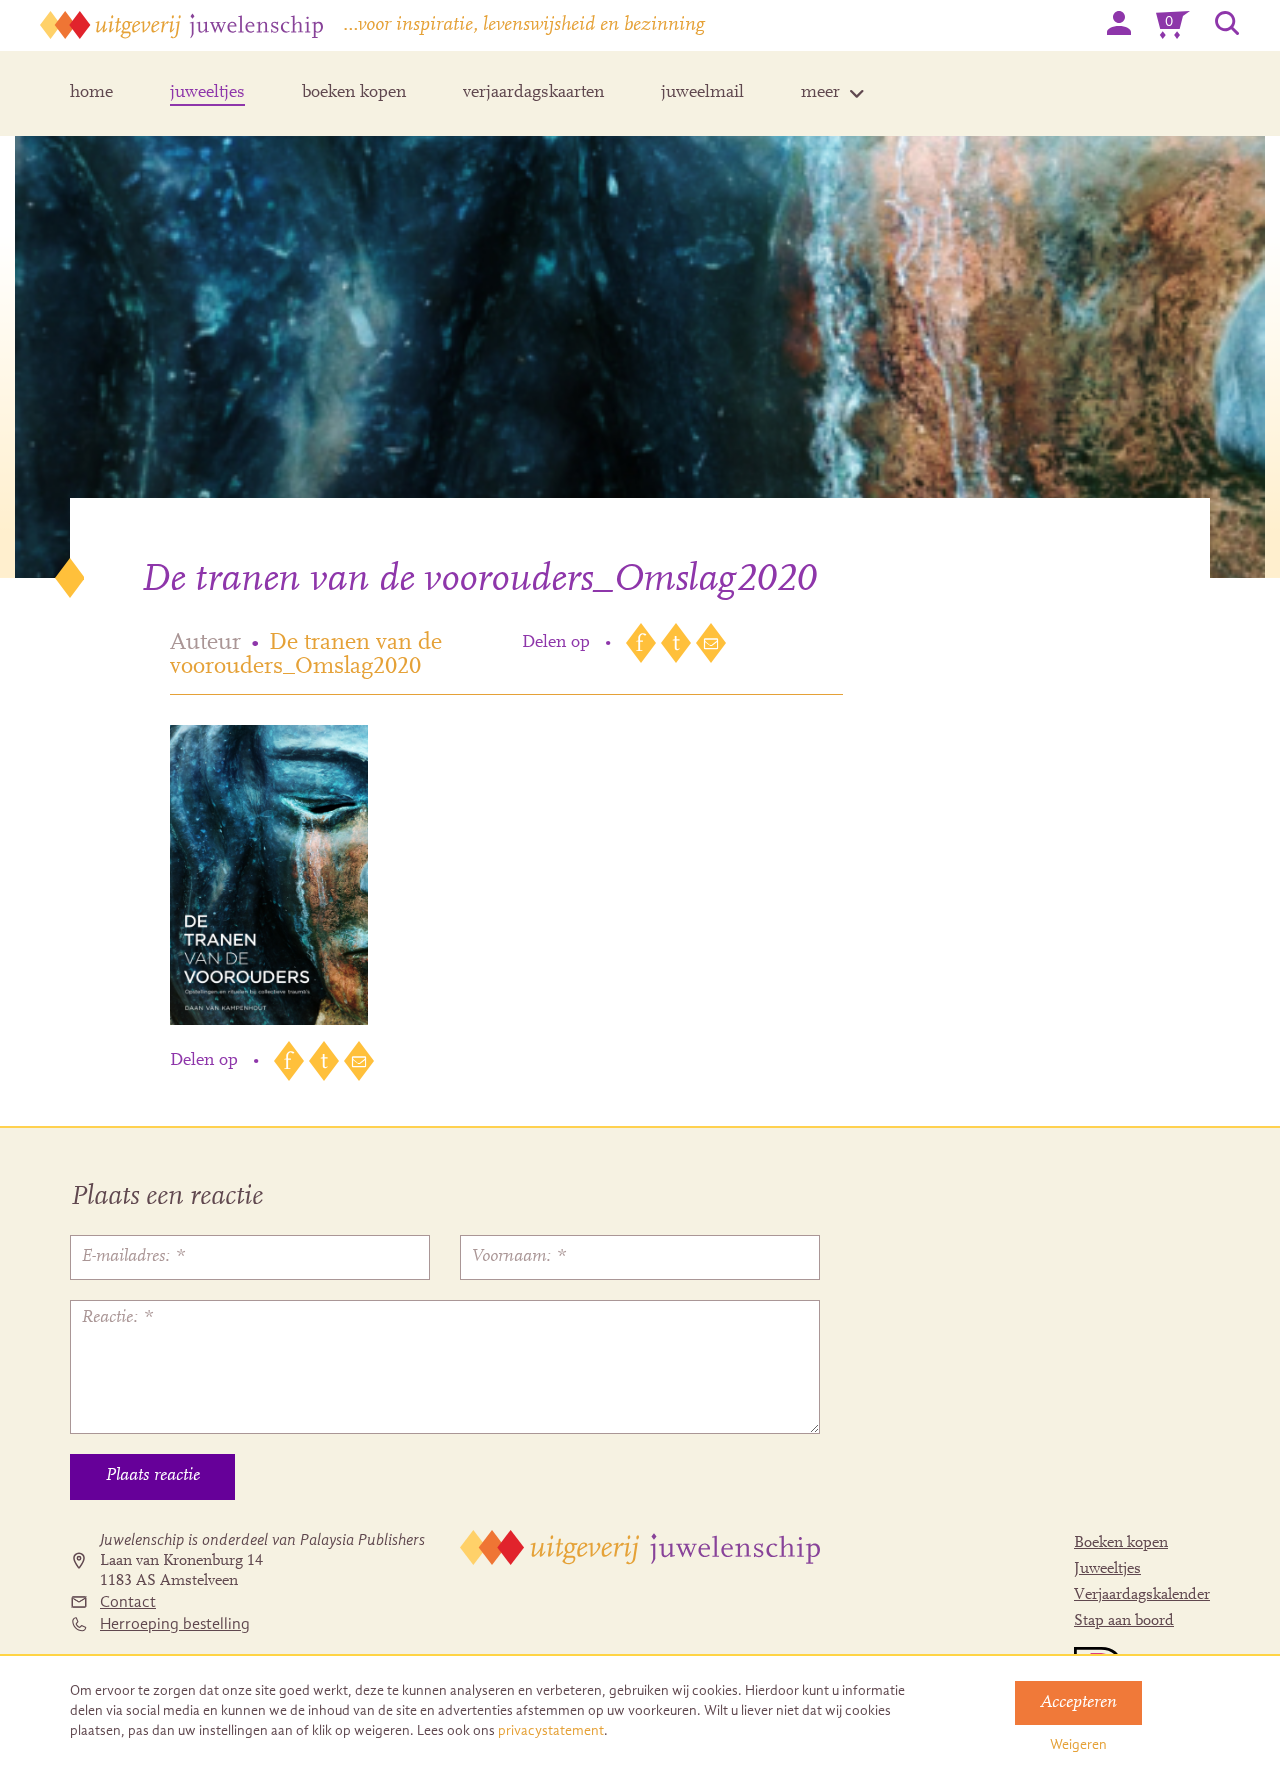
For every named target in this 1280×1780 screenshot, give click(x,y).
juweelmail (702, 93)
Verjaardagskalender (1142, 1595)
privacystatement (551, 1730)
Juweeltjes (1107, 1569)
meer (820, 93)
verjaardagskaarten (533, 93)
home (91, 93)
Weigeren (1078, 1744)
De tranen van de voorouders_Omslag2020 (306, 655)
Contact (128, 1602)
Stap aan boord (1124, 1621)
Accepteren (1078, 1703)
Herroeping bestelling (175, 1624)
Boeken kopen (1121, 1543)
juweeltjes (207, 93)
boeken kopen (354, 93)
